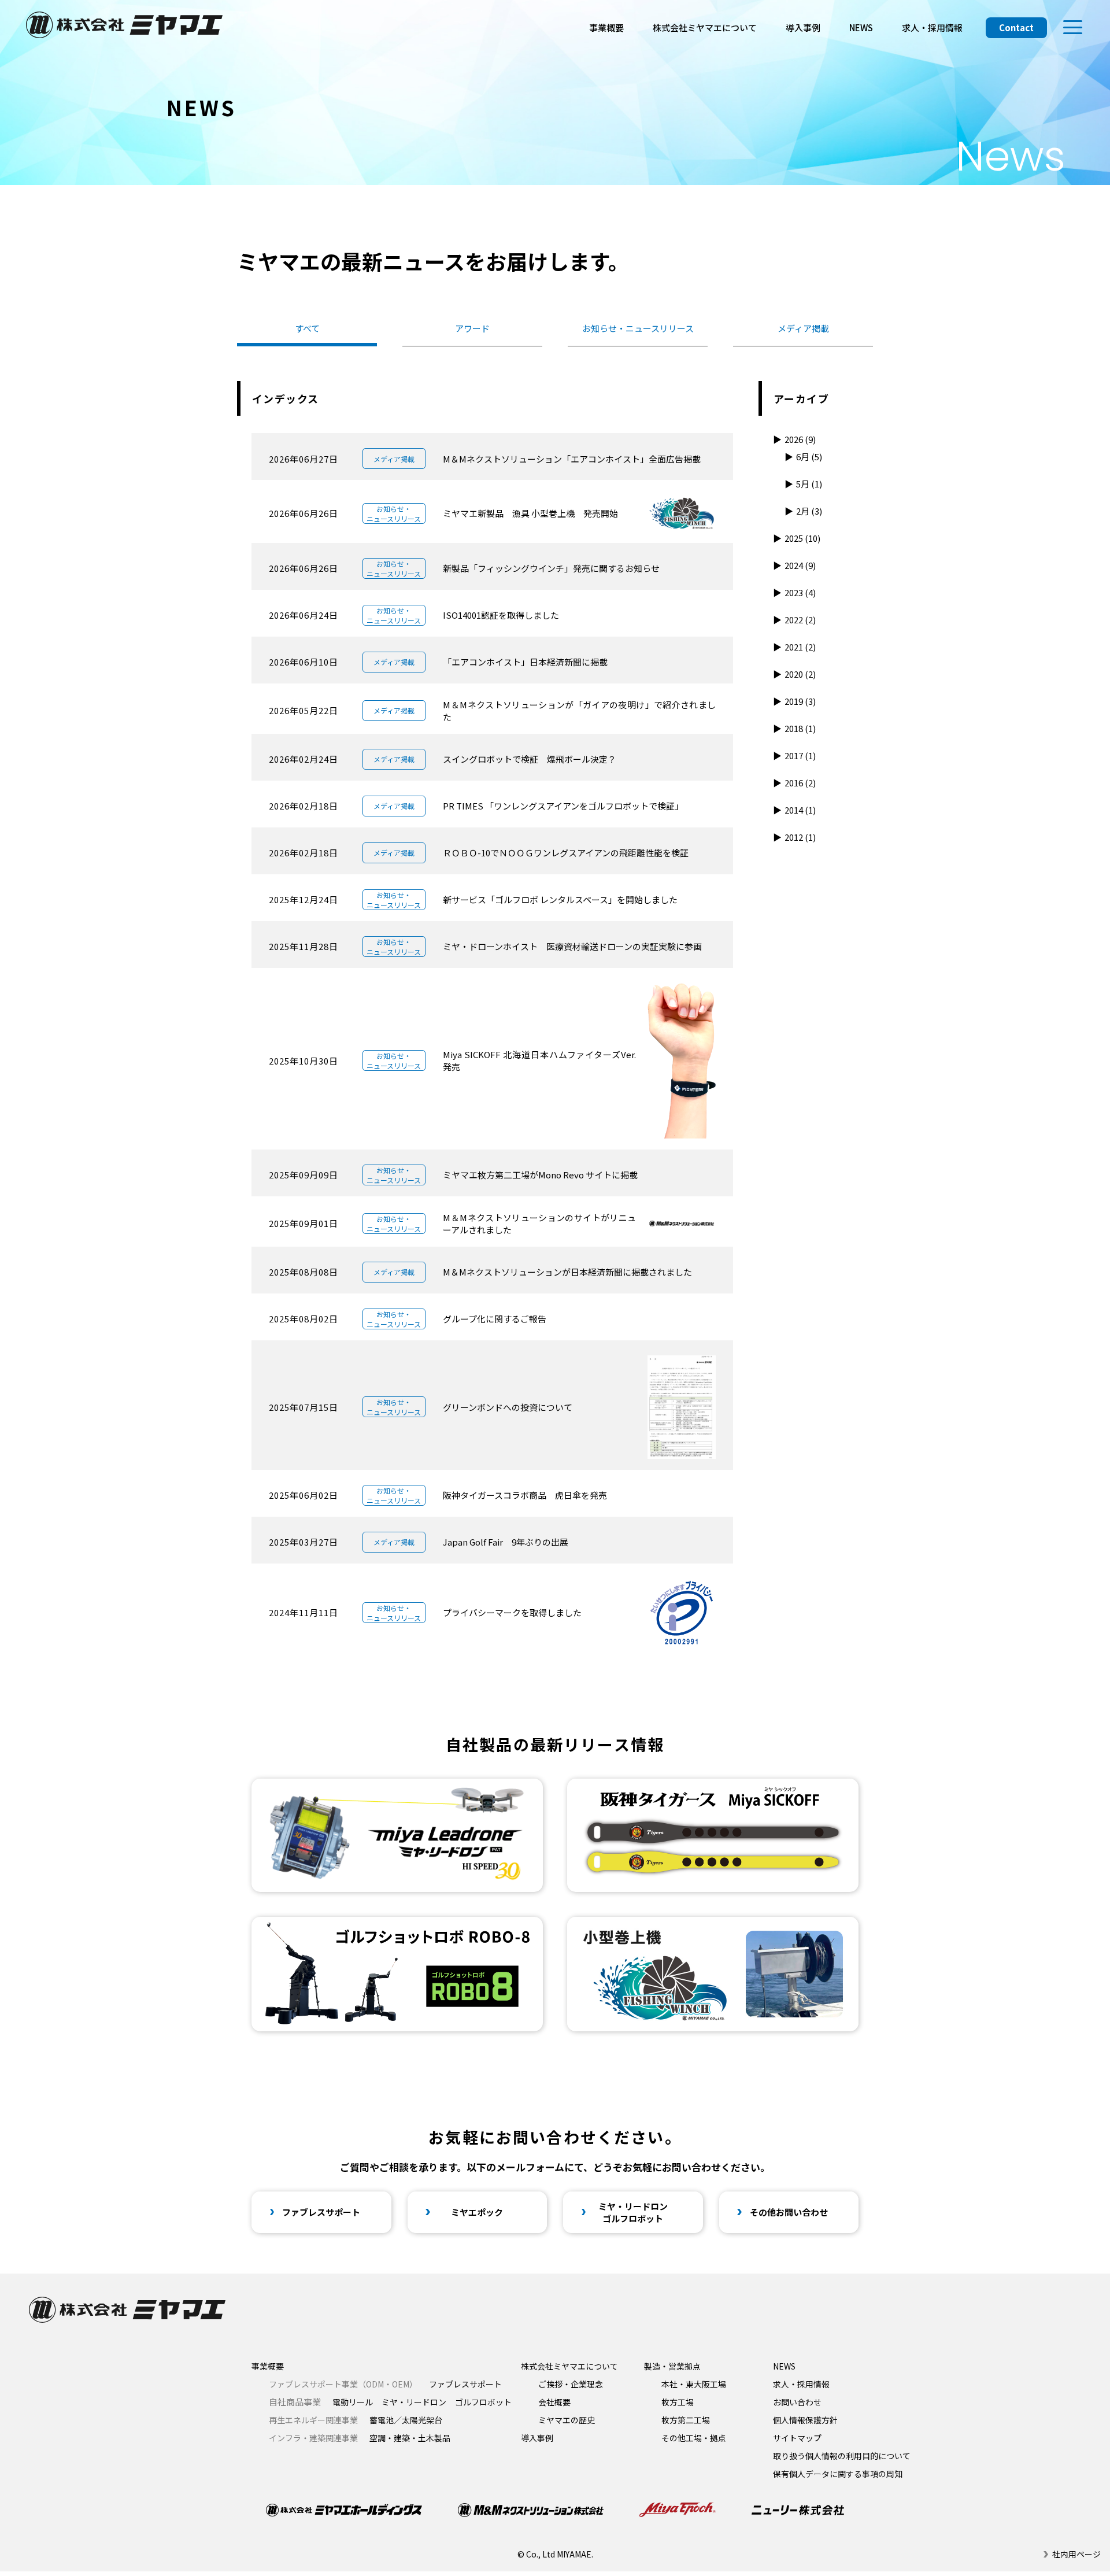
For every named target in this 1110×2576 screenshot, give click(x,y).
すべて (307, 328)
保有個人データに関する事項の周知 (838, 2474)
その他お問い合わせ (789, 2212)
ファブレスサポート (321, 2212)
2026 (800, 439)
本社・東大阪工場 (694, 2384)
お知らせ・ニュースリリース (638, 328)
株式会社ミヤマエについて (705, 27)
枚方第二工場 (686, 2420)
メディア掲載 (803, 328)
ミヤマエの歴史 (567, 2420)
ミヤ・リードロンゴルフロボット (633, 2212)
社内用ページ (1076, 2554)
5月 (809, 484)
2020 (800, 674)
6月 (809, 457)
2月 (809, 511)
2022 (800, 620)
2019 (800, 701)
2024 (800, 565)
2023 (800, 592)
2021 (800, 647)
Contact (1016, 27)
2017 (800, 755)
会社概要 (554, 2402)
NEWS (861, 27)
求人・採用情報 (932, 27)
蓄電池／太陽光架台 (356, 2420)
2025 (802, 538)
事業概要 (606, 27)
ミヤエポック (477, 2212)
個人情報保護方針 (805, 2420)
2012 (800, 837)
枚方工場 (678, 2402)
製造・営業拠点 (672, 2366)
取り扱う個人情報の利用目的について (842, 2456)
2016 (800, 783)
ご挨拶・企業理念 (571, 2384)
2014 (800, 810)
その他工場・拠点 (694, 2438)
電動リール (353, 2402)
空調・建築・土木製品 (360, 2438)
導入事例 (803, 27)
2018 (800, 728)
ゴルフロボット (483, 2402)
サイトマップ (797, 2438)
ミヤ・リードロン (414, 2402)
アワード (472, 328)
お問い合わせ (797, 2402)
